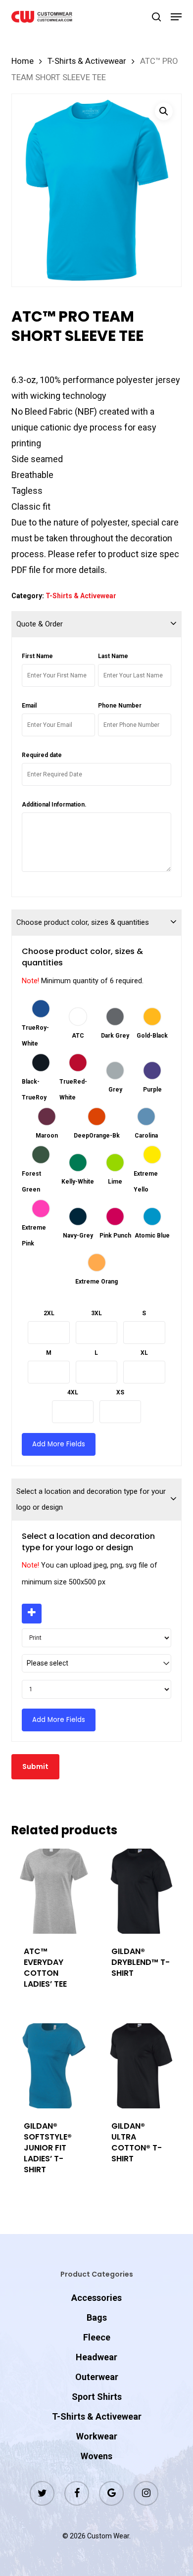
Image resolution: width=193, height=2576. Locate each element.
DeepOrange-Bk (97, 1136)
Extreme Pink (34, 1236)
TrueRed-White (73, 1090)
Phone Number (120, 706)
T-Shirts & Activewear (87, 61)
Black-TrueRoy (34, 1090)
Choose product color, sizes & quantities (83, 922)
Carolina (146, 1136)
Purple (152, 1090)
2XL (49, 1313)
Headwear (96, 2357)
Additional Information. (54, 805)
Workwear (97, 2436)
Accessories (96, 2298)
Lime (115, 1182)
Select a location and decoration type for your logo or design (91, 1499)
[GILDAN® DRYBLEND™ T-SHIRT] (142, 1891)
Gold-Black (152, 1036)
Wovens (96, 2456)
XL (144, 1353)
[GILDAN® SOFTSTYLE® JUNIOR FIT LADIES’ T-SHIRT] (54, 2066)
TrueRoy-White (35, 1036)
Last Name (113, 656)
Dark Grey (115, 1036)
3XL (96, 1313)
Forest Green (31, 1182)
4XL (73, 1392)
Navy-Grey (78, 1236)
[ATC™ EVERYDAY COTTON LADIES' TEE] (54, 1891)
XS (120, 1392)
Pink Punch (115, 1236)
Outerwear (97, 2377)
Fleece (97, 2337)
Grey (115, 1090)
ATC (78, 1036)
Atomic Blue (152, 1236)
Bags (97, 2317)
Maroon (47, 1136)
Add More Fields (59, 1444)
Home (23, 61)
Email (29, 706)
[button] (176, 17)
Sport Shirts (97, 2397)
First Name (37, 656)
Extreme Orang (96, 1282)
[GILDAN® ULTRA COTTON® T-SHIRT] (142, 2066)
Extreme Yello (146, 1182)
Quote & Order (40, 624)
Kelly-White (78, 1182)
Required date (42, 755)
